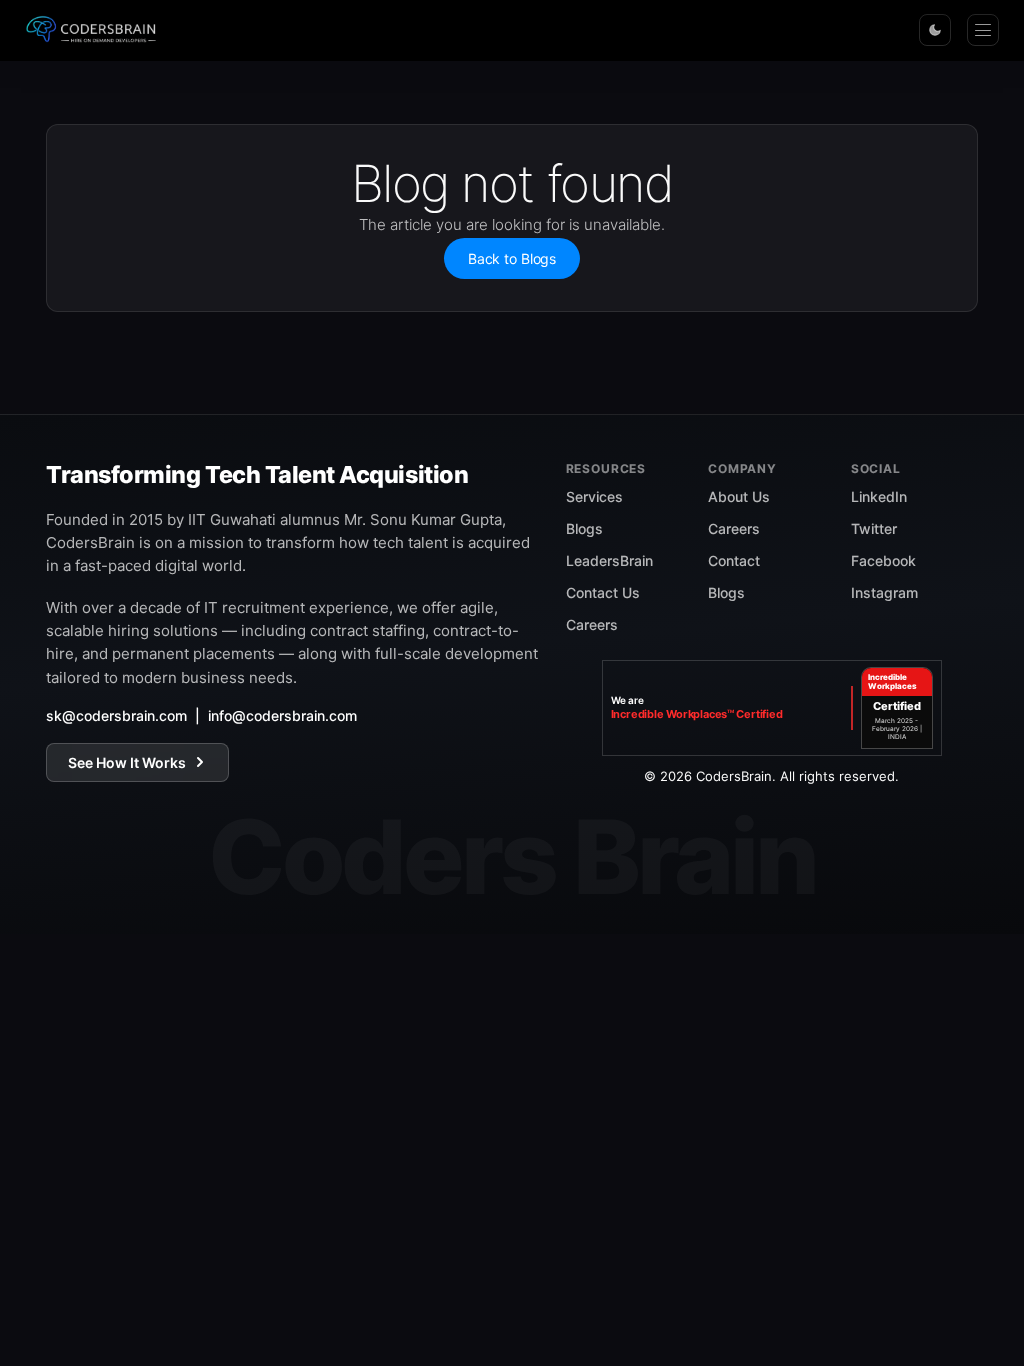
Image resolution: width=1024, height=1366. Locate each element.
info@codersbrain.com (282, 715)
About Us (739, 496)
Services (594, 496)
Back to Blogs (512, 258)
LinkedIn (879, 496)
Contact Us (603, 592)
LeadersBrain (609, 560)
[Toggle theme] (935, 30)
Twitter (874, 528)
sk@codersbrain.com (116, 715)
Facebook (883, 560)
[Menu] (983, 30)
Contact (734, 560)
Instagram (884, 592)
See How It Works (127, 762)
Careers (592, 624)
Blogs (584, 528)
